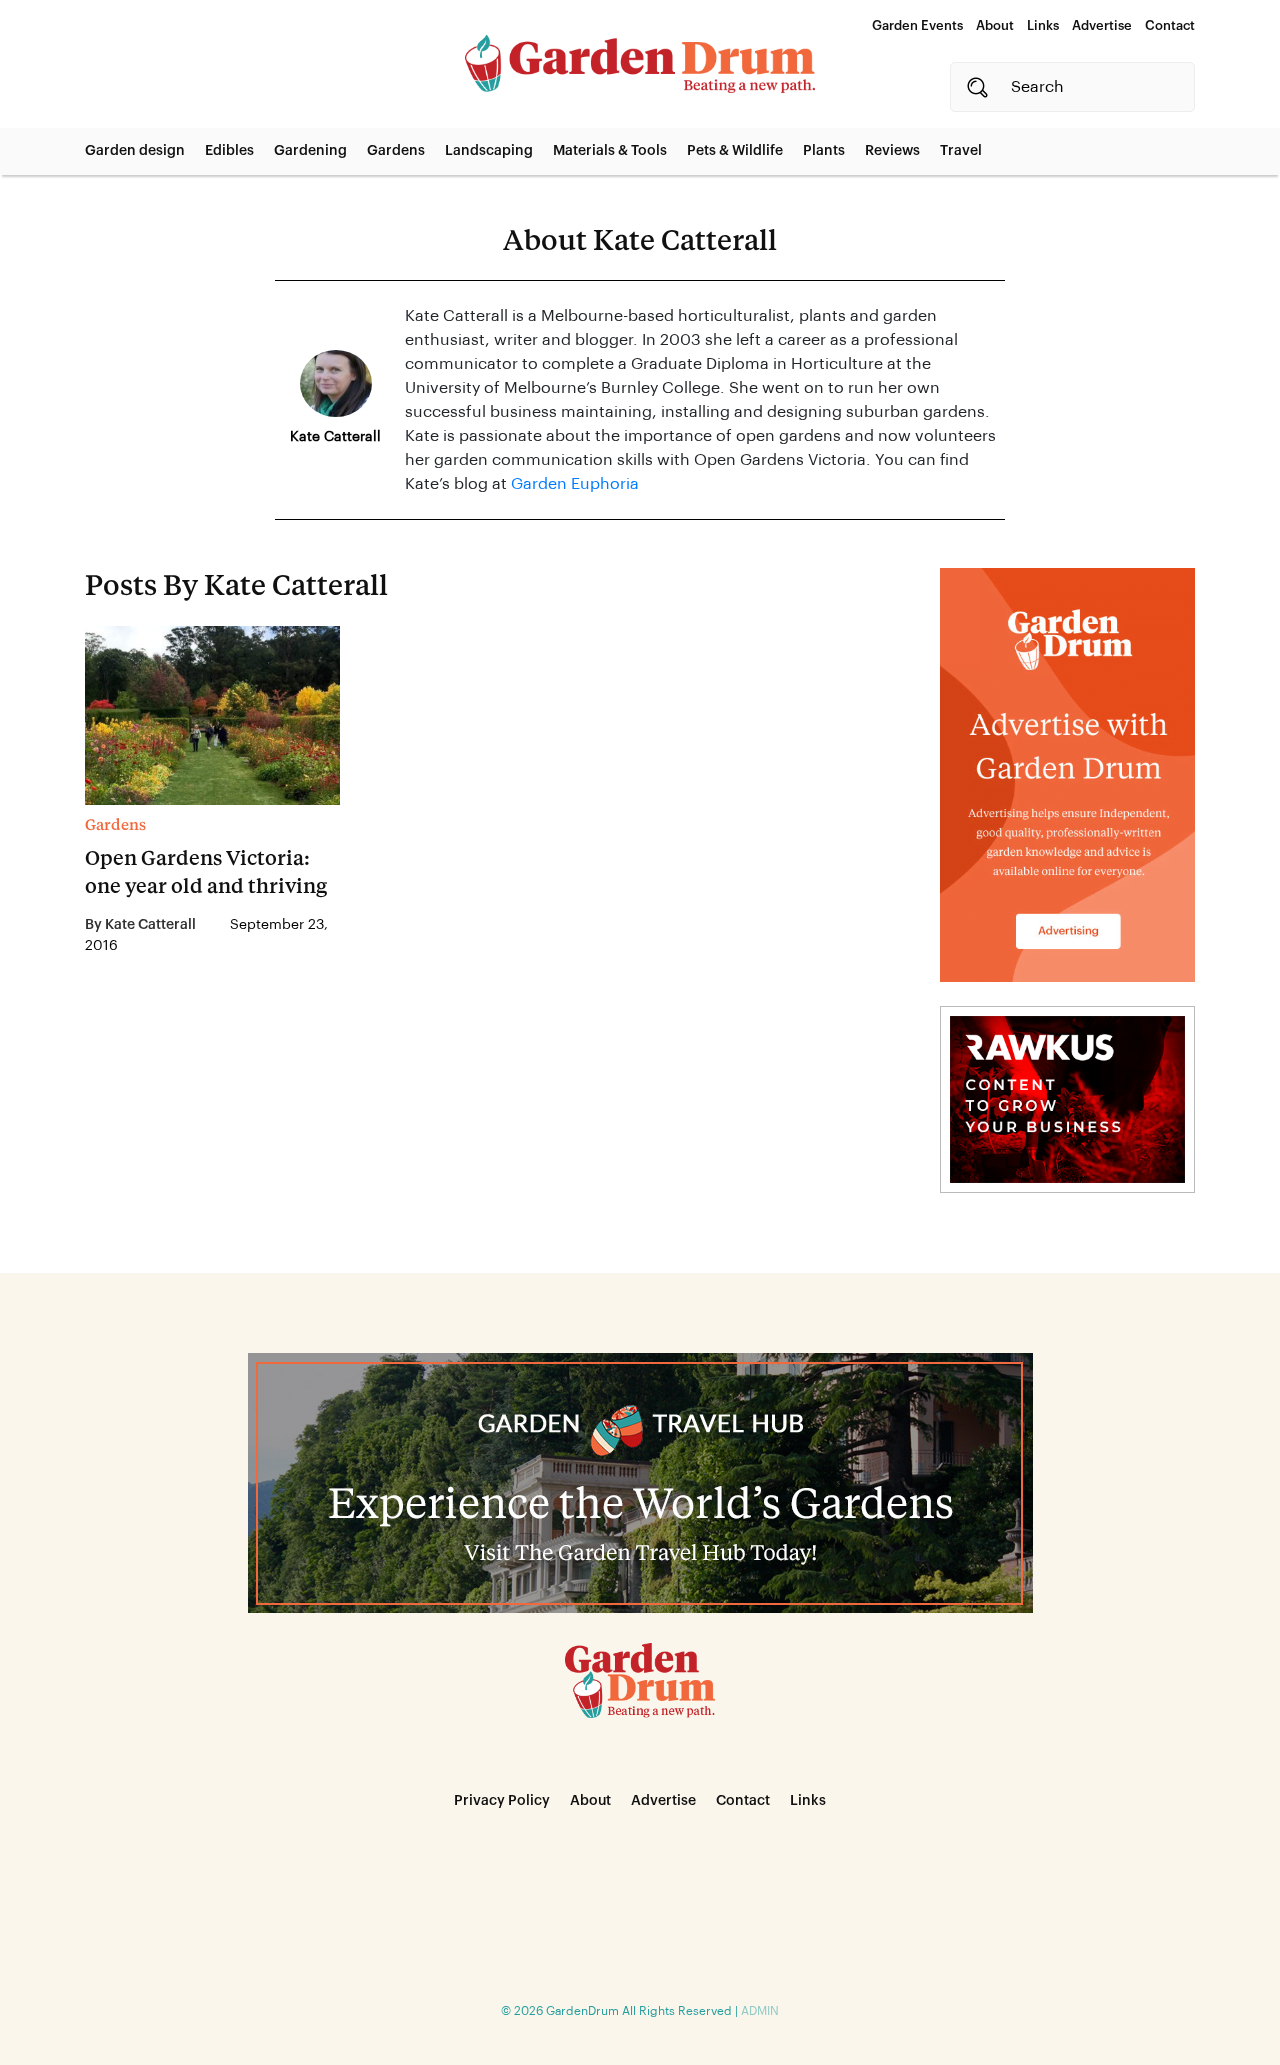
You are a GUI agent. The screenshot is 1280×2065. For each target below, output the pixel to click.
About (995, 25)
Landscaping (489, 151)
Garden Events (917, 25)
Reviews (892, 151)
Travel (961, 151)
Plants (824, 151)
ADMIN (760, 2011)
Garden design (135, 151)
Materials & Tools (610, 151)
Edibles (229, 151)
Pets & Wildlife (735, 151)
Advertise (1102, 25)
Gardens (396, 151)
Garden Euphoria (575, 484)
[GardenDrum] (640, 64)
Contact (1170, 25)
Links (1043, 25)
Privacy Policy (502, 1801)
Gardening (310, 151)
